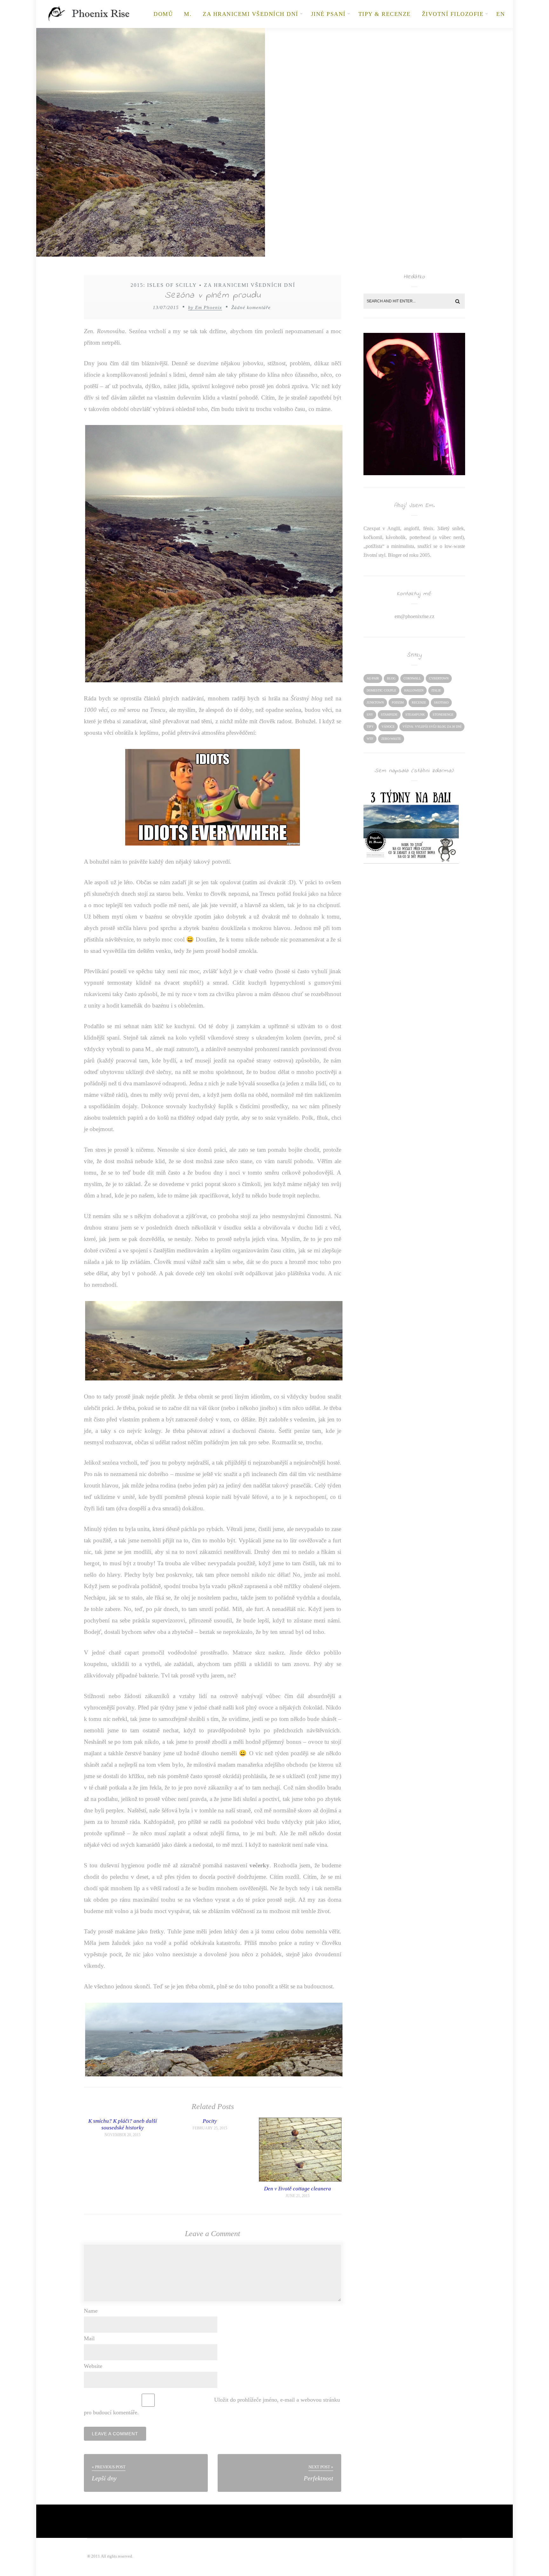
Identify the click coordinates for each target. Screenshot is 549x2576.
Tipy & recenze (385, 14)
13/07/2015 (166, 307)
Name (91, 2311)
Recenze (419, 702)
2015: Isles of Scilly (164, 285)
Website (93, 2366)
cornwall (412, 678)
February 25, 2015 (210, 2128)
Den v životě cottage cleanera (298, 2189)
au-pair (373, 678)
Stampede (389, 715)
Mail (89, 2338)
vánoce (388, 727)
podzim (398, 702)
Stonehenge (443, 715)
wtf (370, 739)
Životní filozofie (453, 14)
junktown (375, 702)
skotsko (441, 702)
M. (188, 14)
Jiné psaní (328, 14)
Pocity (210, 2121)
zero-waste (391, 739)
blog (391, 678)
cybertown (439, 678)
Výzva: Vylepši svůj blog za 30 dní (432, 727)
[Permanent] (300, 2180)
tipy (370, 727)
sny (370, 715)
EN (501, 14)
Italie (436, 690)
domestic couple (381, 690)
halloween (414, 690)
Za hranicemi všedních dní (251, 14)
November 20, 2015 (122, 2135)
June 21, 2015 (298, 2196)
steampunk (415, 715)
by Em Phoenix (205, 307)
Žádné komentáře (251, 307)
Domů (163, 14)
